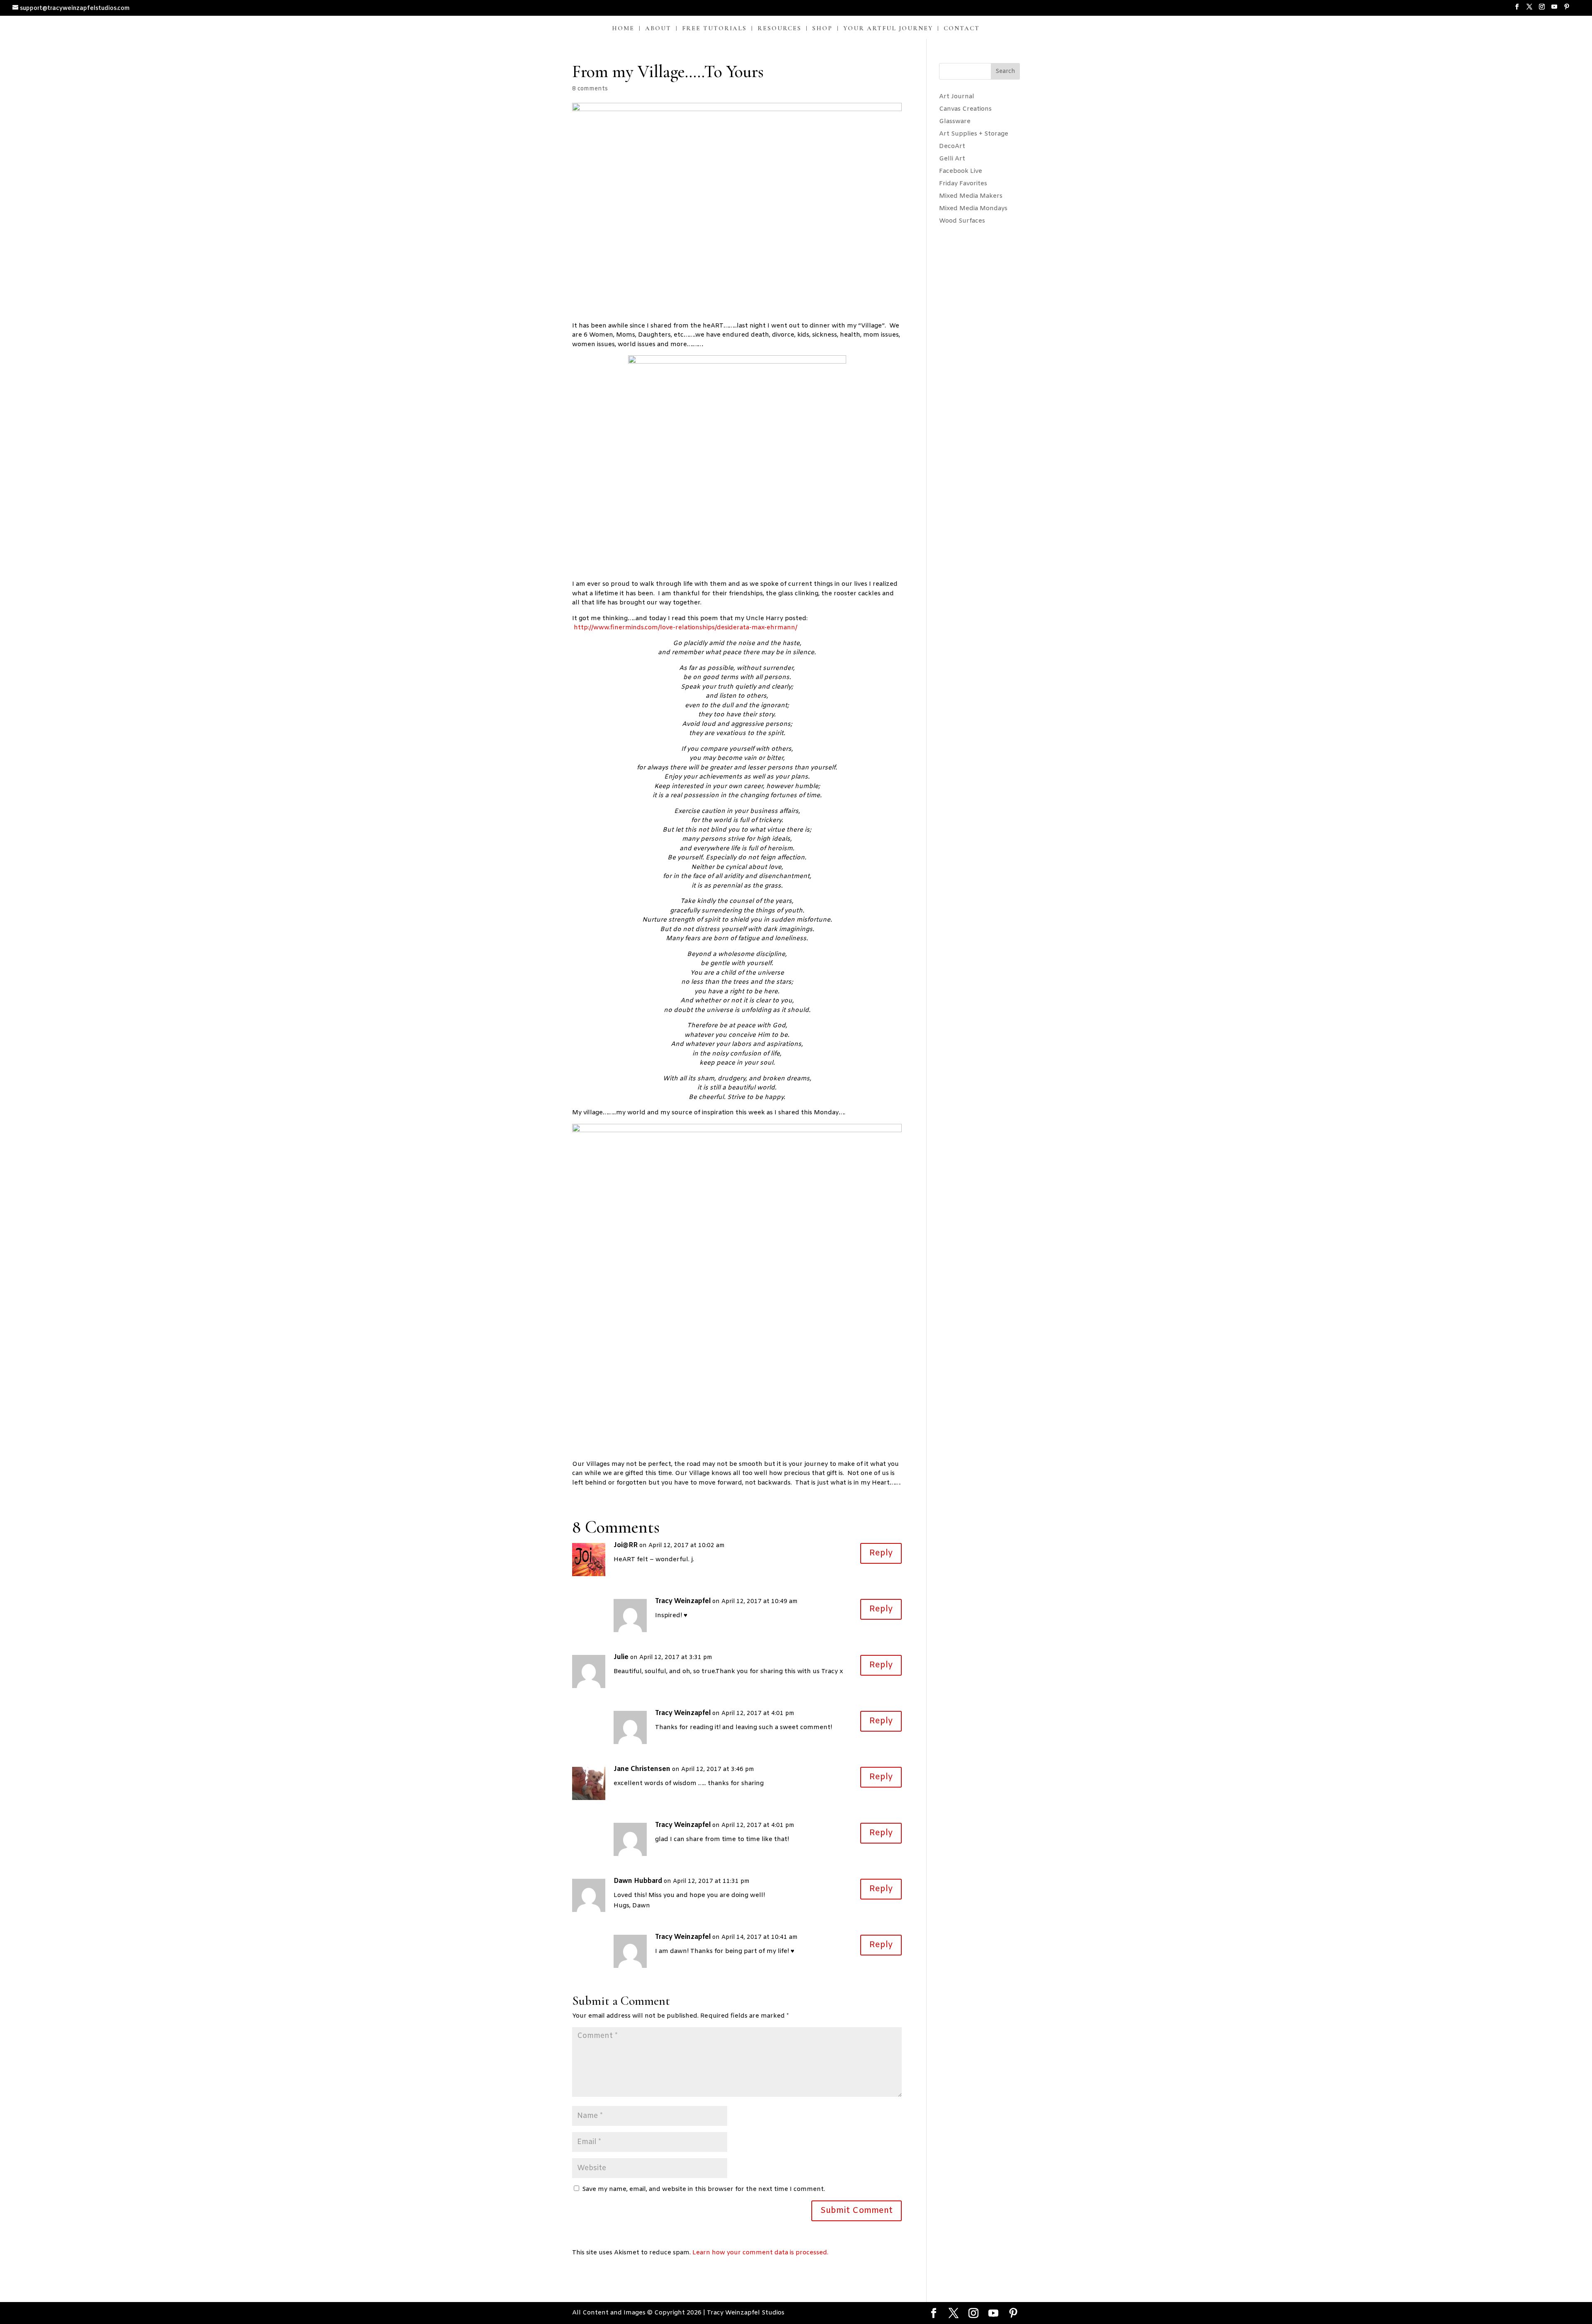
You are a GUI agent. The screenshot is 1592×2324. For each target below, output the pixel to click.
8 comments (590, 89)
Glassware (955, 121)
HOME (623, 29)
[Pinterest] (1567, 10)
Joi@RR (626, 1545)
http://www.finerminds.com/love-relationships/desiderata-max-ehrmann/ (686, 628)
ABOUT (658, 29)
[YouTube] (1554, 10)
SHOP (822, 29)
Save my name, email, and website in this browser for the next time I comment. (704, 2189)
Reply (881, 1553)
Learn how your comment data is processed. (760, 2253)
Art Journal (957, 97)
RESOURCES (779, 29)
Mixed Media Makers (971, 196)
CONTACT (962, 29)
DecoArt (952, 146)
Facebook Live (961, 171)
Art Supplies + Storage (974, 134)
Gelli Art (952, 159)
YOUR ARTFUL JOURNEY (888, 29)
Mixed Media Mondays (973, 209)
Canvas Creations (965, 109)
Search (1005, 72)
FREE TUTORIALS (714, 29)
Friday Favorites (963, 184)
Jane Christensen (642, 1769)
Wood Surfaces (962, 221)
